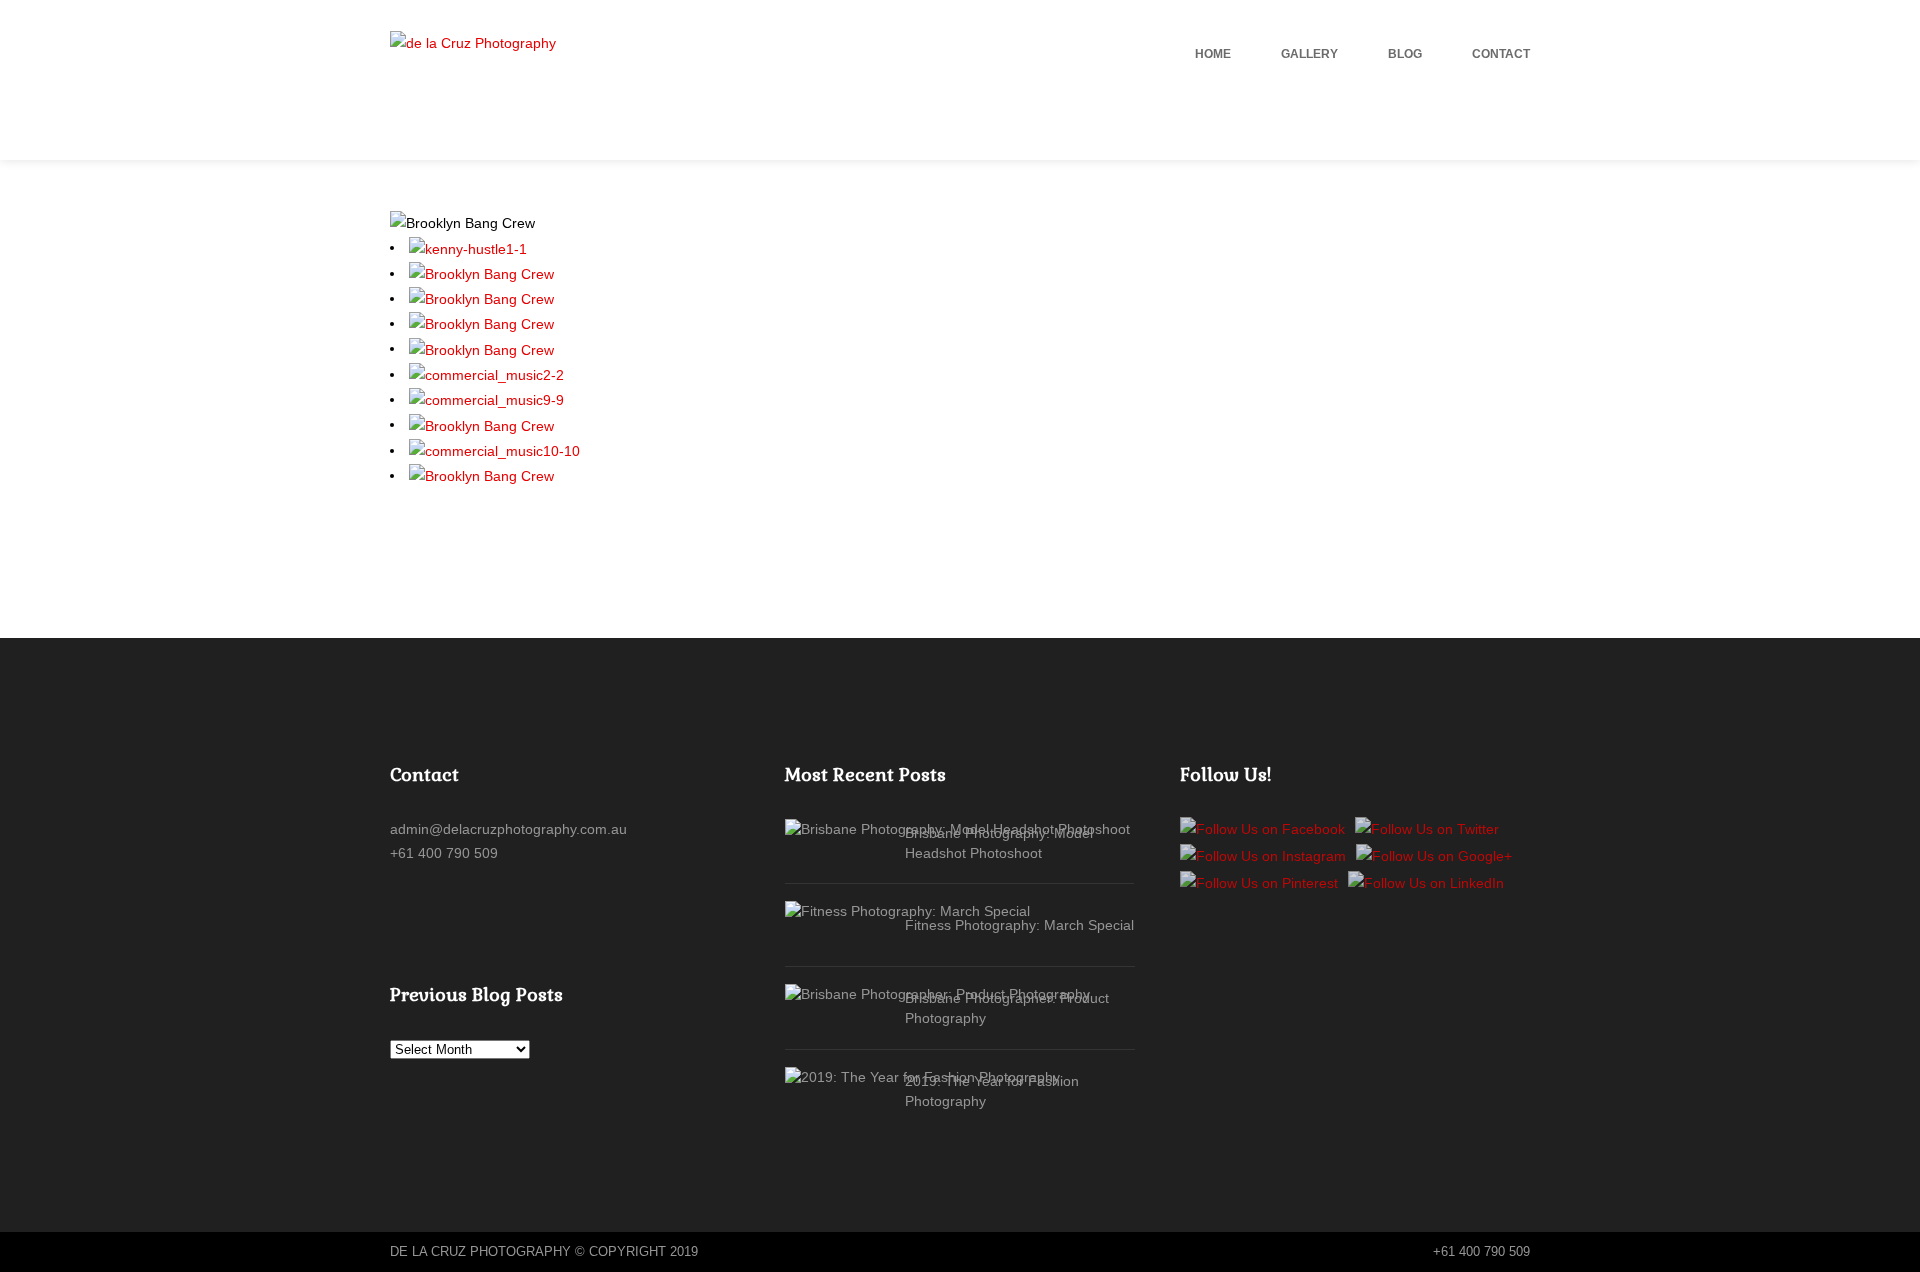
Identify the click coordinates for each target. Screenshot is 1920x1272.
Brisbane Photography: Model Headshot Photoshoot (999, 843)
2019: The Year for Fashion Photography (992, 1091)
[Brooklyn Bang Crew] (481, 273)
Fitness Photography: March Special (1019, 925)
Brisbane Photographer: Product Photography (1007, 1008)
